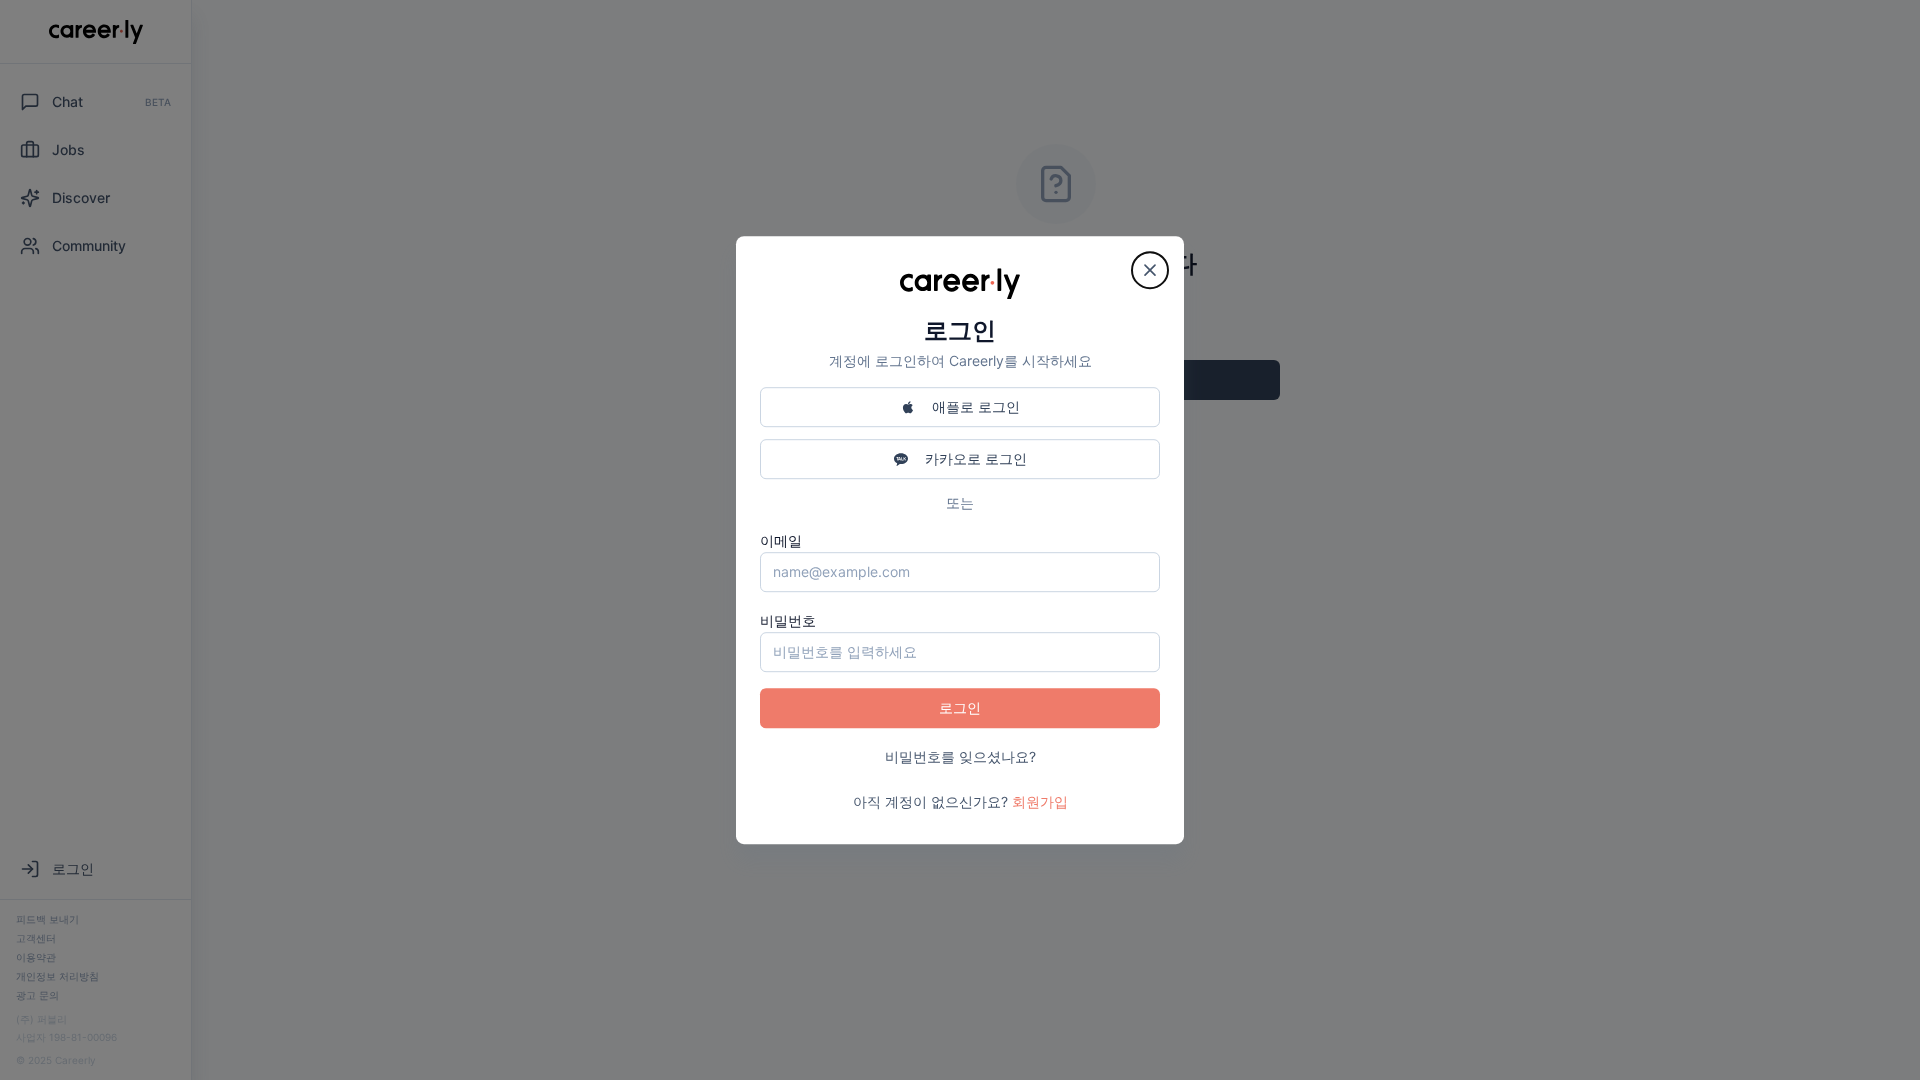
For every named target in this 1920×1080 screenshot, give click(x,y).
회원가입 (1040, 801)
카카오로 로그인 (976, 458)
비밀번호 (788, 620)
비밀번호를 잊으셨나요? (960, 756)
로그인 (960, 707)
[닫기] (1150, 270)
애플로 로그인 (976, 406)
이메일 (781, 540)
